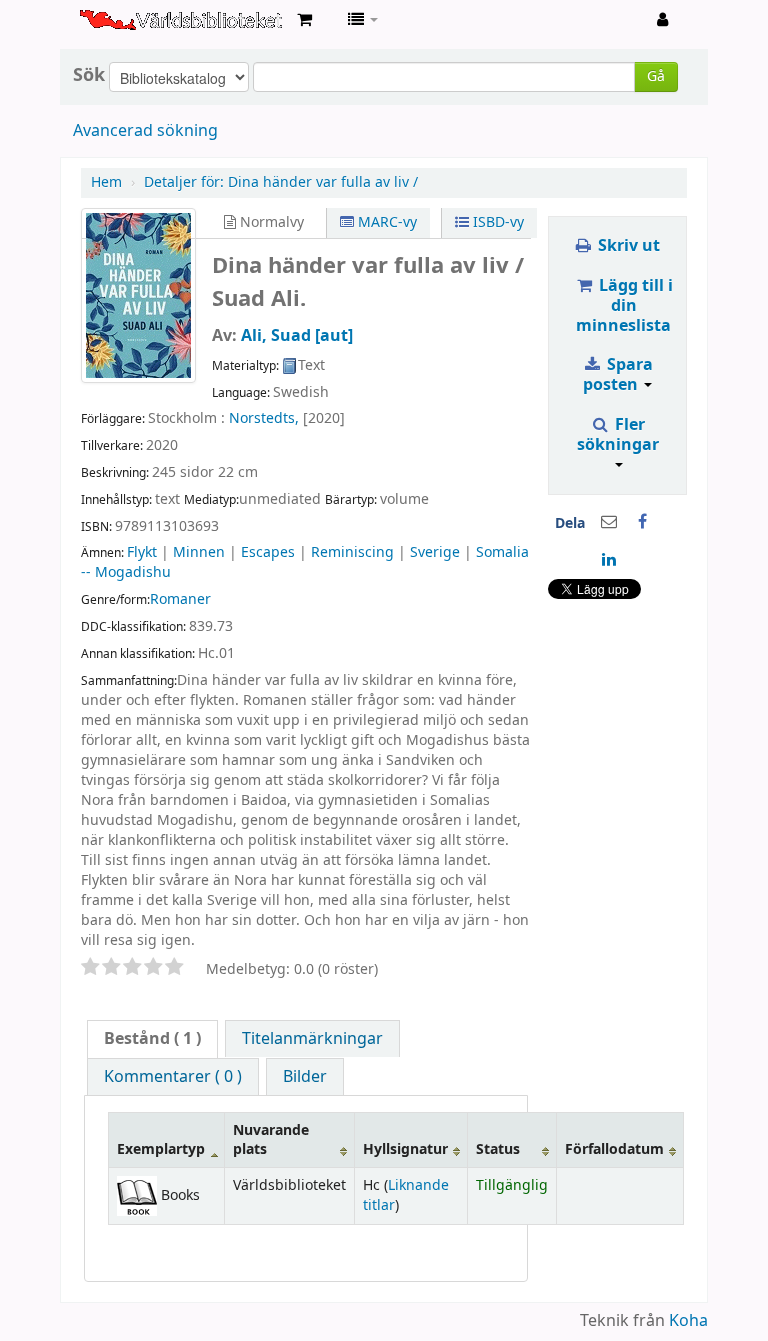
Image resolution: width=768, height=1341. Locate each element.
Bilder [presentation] (305, 1077)
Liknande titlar (406, 1195)
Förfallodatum (614, 1149)
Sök (89, 75)
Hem (106, 182)
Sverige (435, 552)
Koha (688, 1321)
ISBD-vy (496, 222)
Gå (656, 76)
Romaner (180, 599)
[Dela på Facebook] (643, 522)
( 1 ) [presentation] (152, 1039)
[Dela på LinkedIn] (609, 560)
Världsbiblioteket (130, 20)
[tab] (152, 1039)
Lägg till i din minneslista (624, 306)
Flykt (142, 552)
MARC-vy (385, 222)
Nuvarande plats (271, 1140)
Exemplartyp (161, 1149)
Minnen (199, 552)
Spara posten (618, 375)
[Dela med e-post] (609, 522)
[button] (304, 20)
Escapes (268, 552)
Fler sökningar (618, 435)
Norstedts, (264, 418)
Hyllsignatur (405, 1149)
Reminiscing (352, 552)
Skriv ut (627, 246)
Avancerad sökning (145, 131)
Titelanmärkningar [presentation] (312, 1039)
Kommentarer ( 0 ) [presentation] (173, 1077)
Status (498, 1149)
